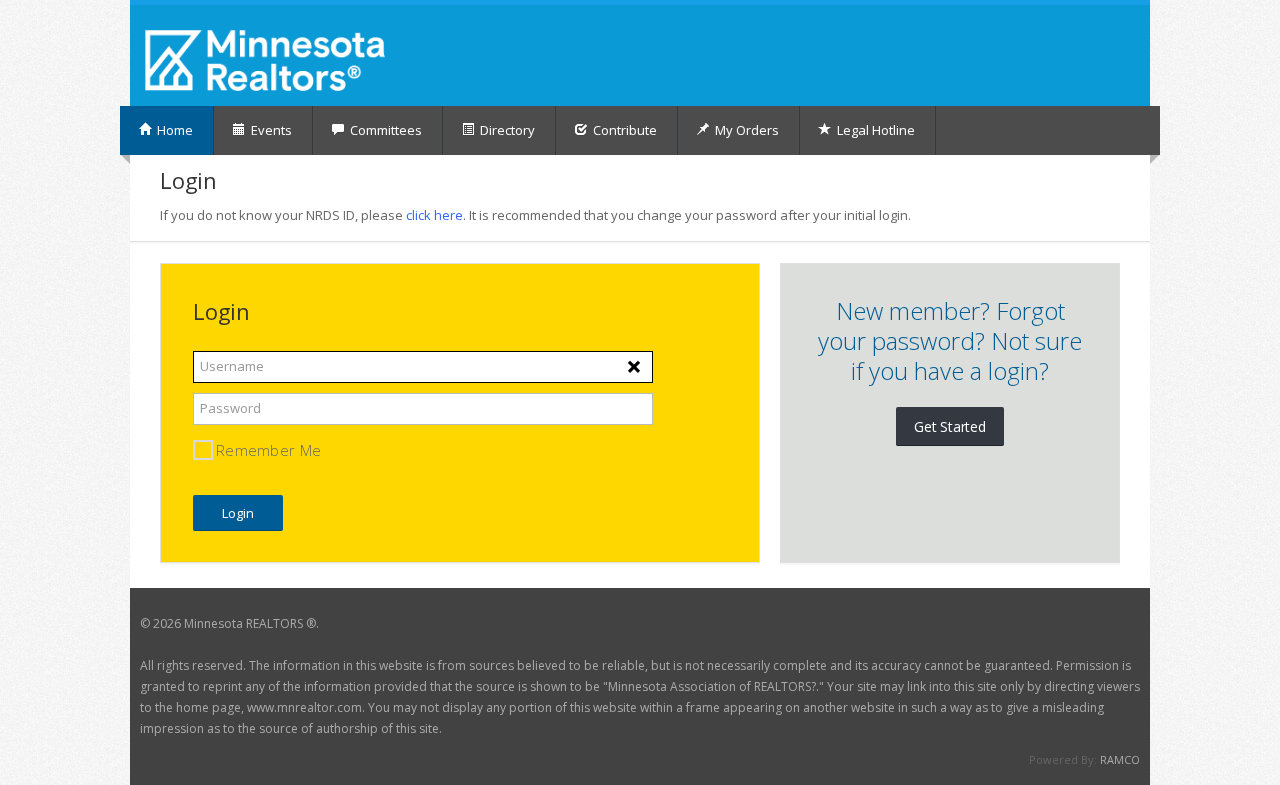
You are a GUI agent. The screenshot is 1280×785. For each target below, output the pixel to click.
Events (270, 130)
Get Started (950, 426)
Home (173, 130)
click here (434, 215)
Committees (384, 130)
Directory (506, 130)
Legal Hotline (874, 130)
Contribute (623, 130)
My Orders (745, 130)
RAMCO (1120, 759)
